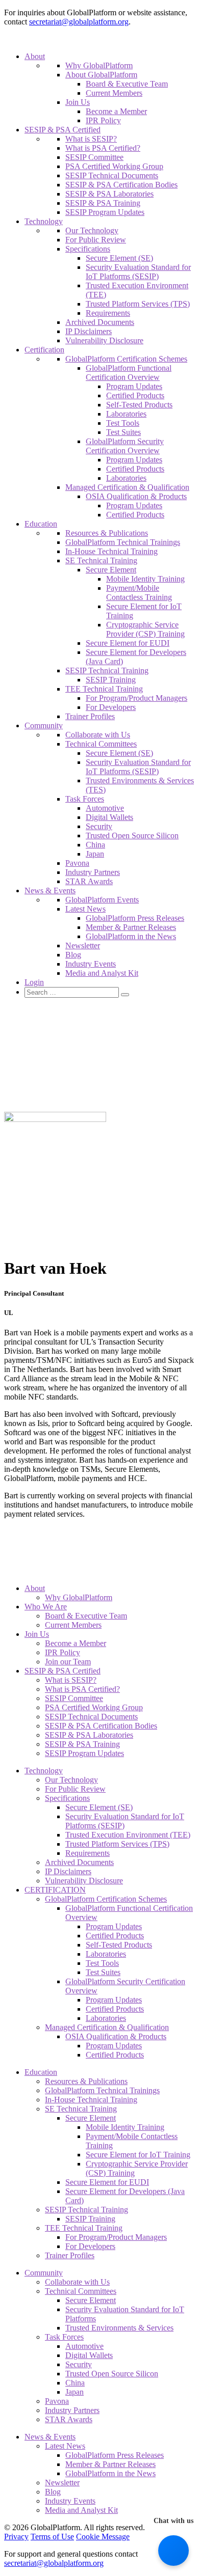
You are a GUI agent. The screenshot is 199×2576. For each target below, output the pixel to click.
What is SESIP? (91, 139)
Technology (44, 221)
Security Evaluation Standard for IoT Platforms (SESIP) (138, 272)
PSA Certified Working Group (114, 166)
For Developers (111, 707)
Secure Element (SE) (119, 258)
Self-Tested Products (139, 405)
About (35, 56)
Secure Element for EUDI (128, 643)
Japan (95, 854)
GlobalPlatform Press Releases (135, 918)
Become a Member (116, 111)
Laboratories (126, 414)
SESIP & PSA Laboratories (109, 194)
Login (34, 982)
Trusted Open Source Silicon (132, 835)
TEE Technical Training (104, 689)
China (95, 845)
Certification (44, 350)
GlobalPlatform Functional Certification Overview (129, 373)
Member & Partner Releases (131, 927)
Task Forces (85, 799)
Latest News (85, 909)
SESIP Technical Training (107, 670)
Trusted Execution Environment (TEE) (128, 1835)
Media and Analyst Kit (102, 973)
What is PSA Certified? (103, 148)
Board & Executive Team (127, 84)
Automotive (105, 808)
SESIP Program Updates (105, 212)
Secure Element (111, 570)
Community (44, 725)
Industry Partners (93, 872)
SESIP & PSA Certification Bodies (121, 185)
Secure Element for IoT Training (138, 2155)
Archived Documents (100, 322)
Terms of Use (52, 2537)
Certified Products (135, 395)
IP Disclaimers (89, 331)
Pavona (77, 863)
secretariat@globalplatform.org (79, 22)
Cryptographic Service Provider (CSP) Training (145, 629)
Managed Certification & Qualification (127, 487)
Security (99, 826)
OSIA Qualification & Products (136, 496)
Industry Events (91, 964)
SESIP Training (111, 680)
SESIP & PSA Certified (63, 130)
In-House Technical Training (111, 551)
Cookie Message (103, 2537)
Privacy (16, 2537)
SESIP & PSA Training (103, 203)
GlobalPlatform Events (102, 900)
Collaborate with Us (98, 735)
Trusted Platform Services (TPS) (138, 304)
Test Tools (123, 423)
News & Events (50, 890)
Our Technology (92, 230)
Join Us (78, 102)
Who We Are (46, 1607)
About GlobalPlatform (101, 75)
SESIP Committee (94, 157)
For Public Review (96, 240)
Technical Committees (101, 744)
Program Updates (134, 386)
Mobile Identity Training (145, 579)
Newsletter (83, 946)
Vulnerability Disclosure (104, 340)
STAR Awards (89, 881)
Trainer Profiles (90, 716)
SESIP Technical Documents (112, 175)
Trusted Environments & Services (119, 2328)
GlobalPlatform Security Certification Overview (125, 446)
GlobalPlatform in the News (131, 936)
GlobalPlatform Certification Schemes (126, 359)
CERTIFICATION (55, 1890)
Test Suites (123, 432)
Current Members (114, 93)
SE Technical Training (101, 560)
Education (41, 524)
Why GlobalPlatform (99, 65)
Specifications (88, 249)
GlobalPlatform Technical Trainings (123, 542)
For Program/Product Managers (136, 698)
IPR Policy (103, 120)
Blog (73, 955)
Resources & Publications (107, 533)
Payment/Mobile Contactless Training (139, 593)
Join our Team (68, 1662)
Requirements (108, 313)
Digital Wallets (109, 817)
